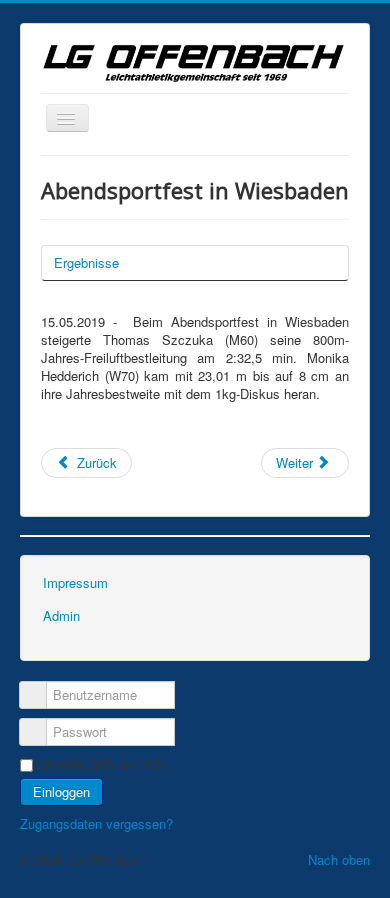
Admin (61, 615)
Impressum (75, 582)
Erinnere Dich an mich (100, 764)
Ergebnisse (86, 262)
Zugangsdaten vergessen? (96, 823)
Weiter (296, 462)
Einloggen (61, 791)
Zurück (95, 462)
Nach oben (339, 859)
